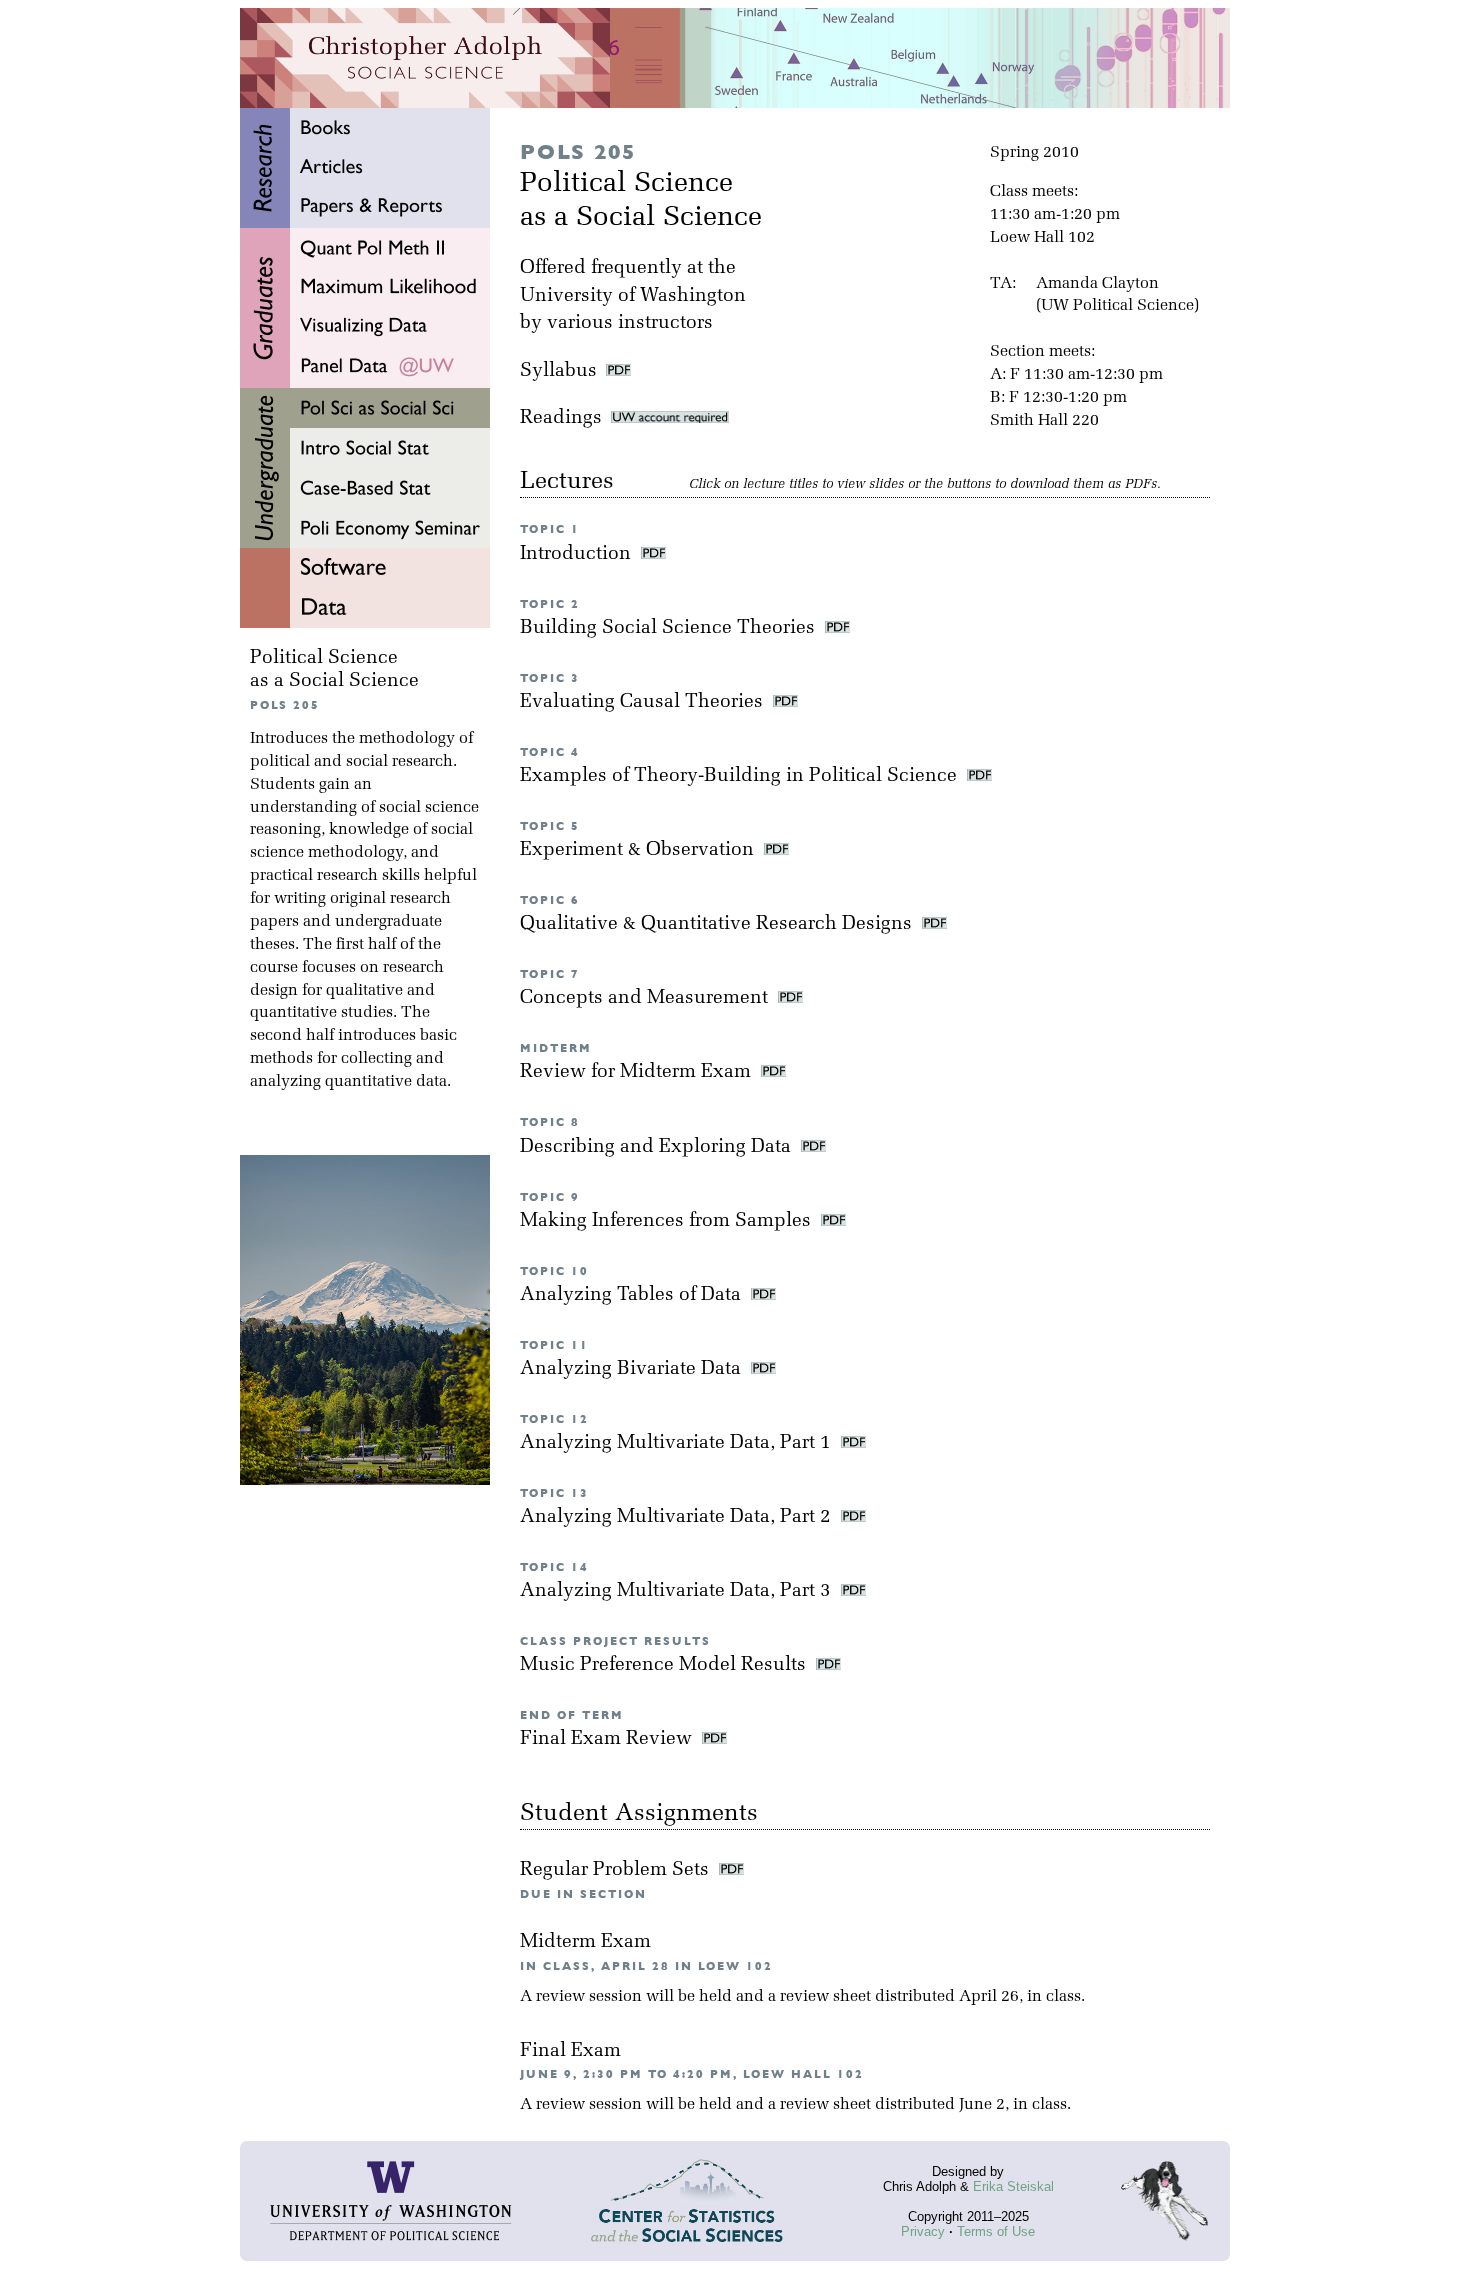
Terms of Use (996, 2231)
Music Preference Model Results (665, 1665)
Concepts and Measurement (646, 998)
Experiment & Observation (639, 850)
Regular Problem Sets (617, 1870)
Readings (565, 418)
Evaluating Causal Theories (644, 702)
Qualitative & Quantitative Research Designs (718, 924)
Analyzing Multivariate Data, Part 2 (678, 1517)
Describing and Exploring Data (658, 1147)
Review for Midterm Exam (638, 1072)
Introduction (578, 554)
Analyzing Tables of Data (633, 1295)
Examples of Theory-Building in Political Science (741, 776)
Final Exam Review (608, 1739)
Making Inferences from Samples (668, 1221)
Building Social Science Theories (670, 628)
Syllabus (558, 371)
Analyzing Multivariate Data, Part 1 (678, 1443)
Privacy (923, 2231)
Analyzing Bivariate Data (633, 1369)
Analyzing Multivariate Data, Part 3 (678, 1591)
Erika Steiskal (1013, 2186)
